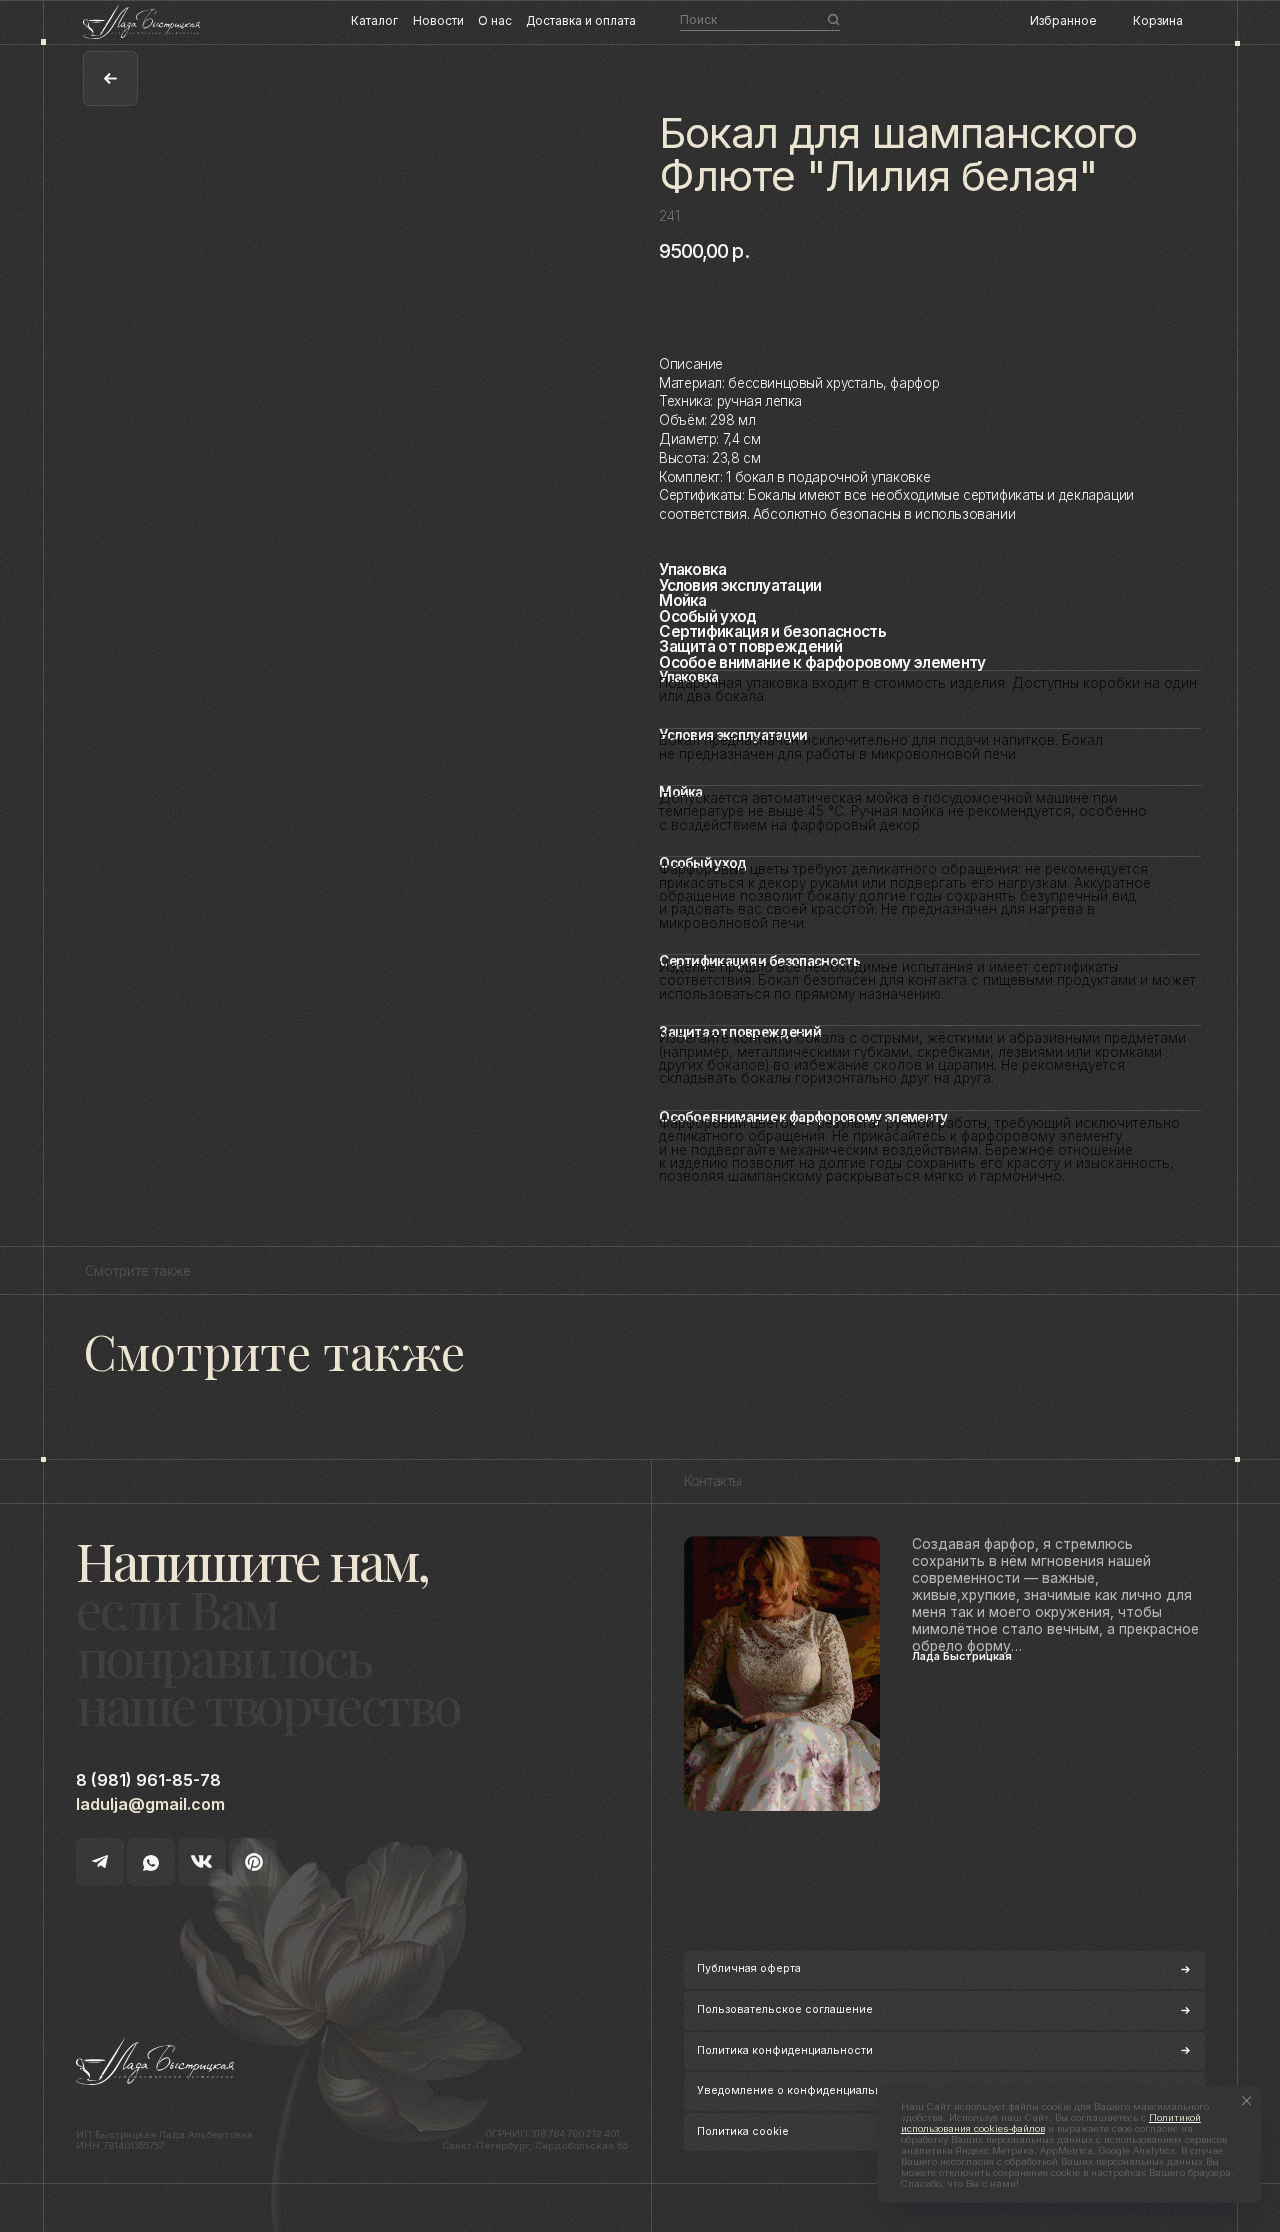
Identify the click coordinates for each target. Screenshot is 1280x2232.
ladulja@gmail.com (150, 1804)
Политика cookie (743, 2131)
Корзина (1158, 21)
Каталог (374, 21)
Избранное (1063, 21)
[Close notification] (1246, 2100)
